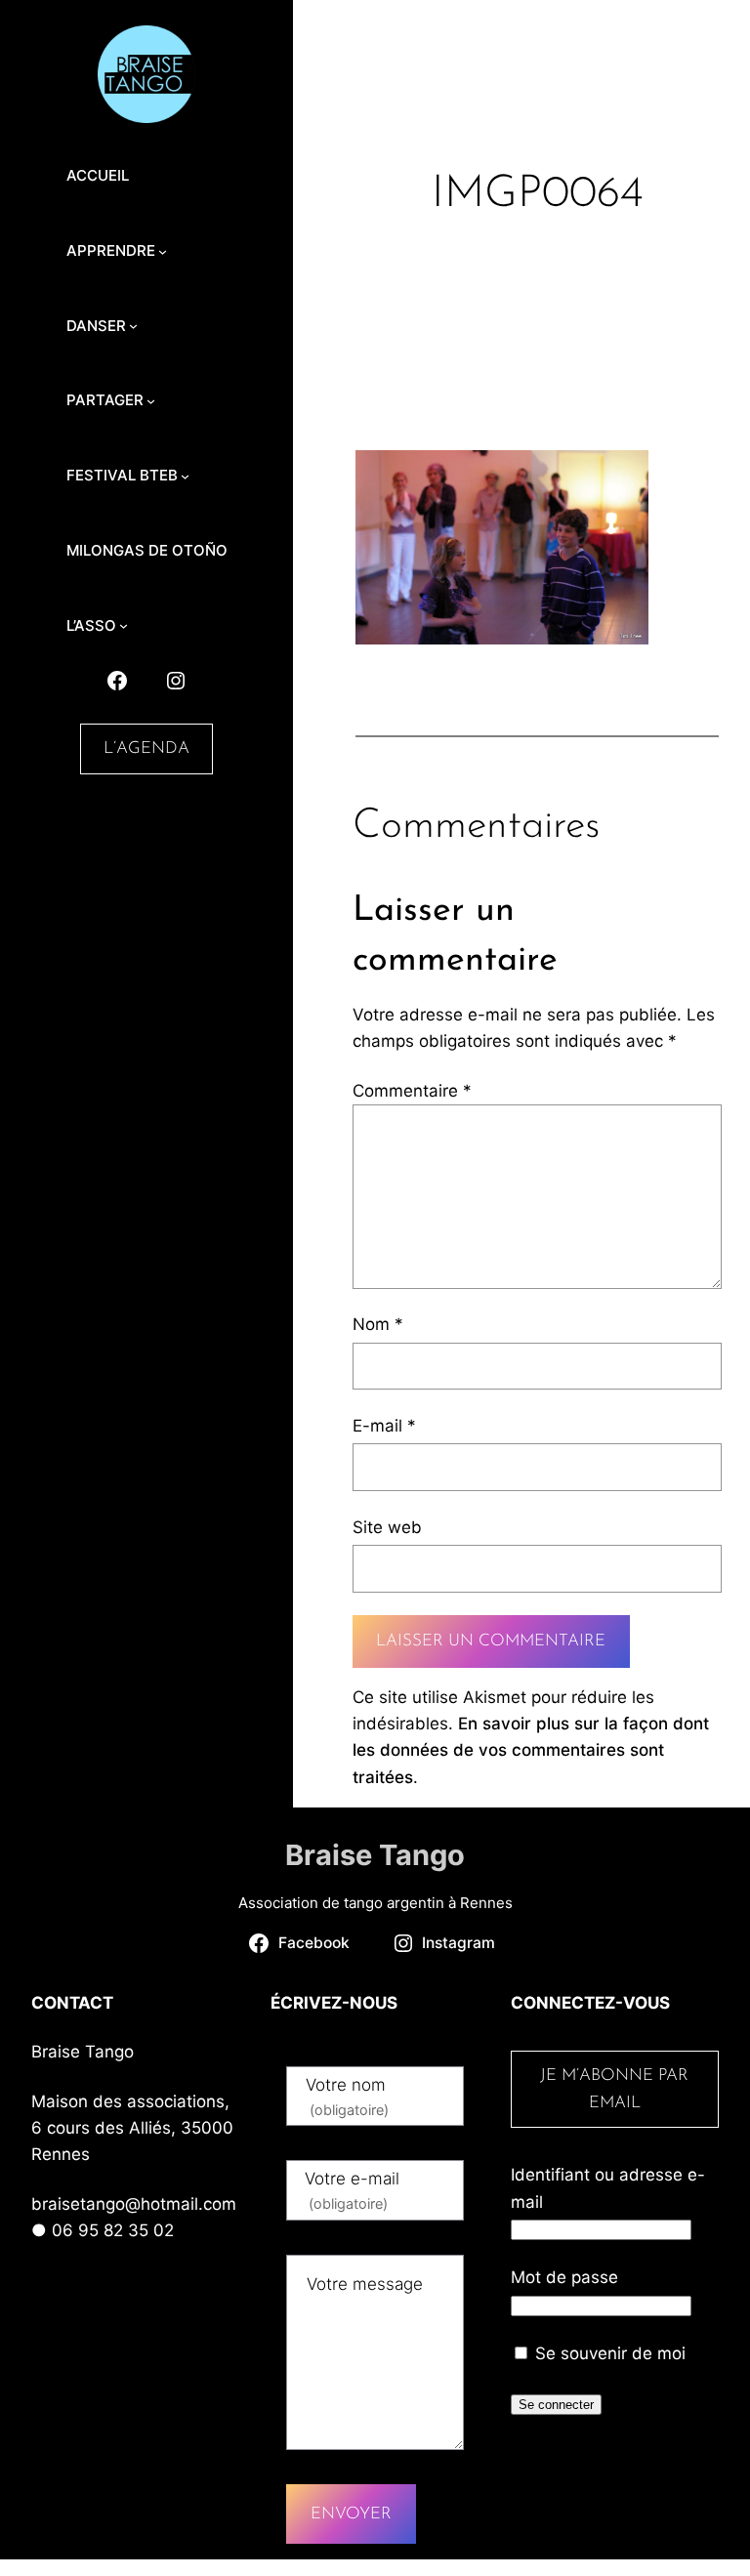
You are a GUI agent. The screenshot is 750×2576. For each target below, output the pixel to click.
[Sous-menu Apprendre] (163, 250)
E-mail (384, 1426)
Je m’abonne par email (614, 2089)
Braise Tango (375, 1855)
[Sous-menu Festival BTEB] (185, 476)
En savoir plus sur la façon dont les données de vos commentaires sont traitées (531, 1750)
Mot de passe (564, 2277)
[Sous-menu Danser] (133, 326)
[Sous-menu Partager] (151, 401)
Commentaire (412, 1091)
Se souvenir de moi (608, 2353)
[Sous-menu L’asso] (124, 625)
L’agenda (146, 748)
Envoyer (351, 2514)
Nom (378, 1324)
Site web (387, 1527)
